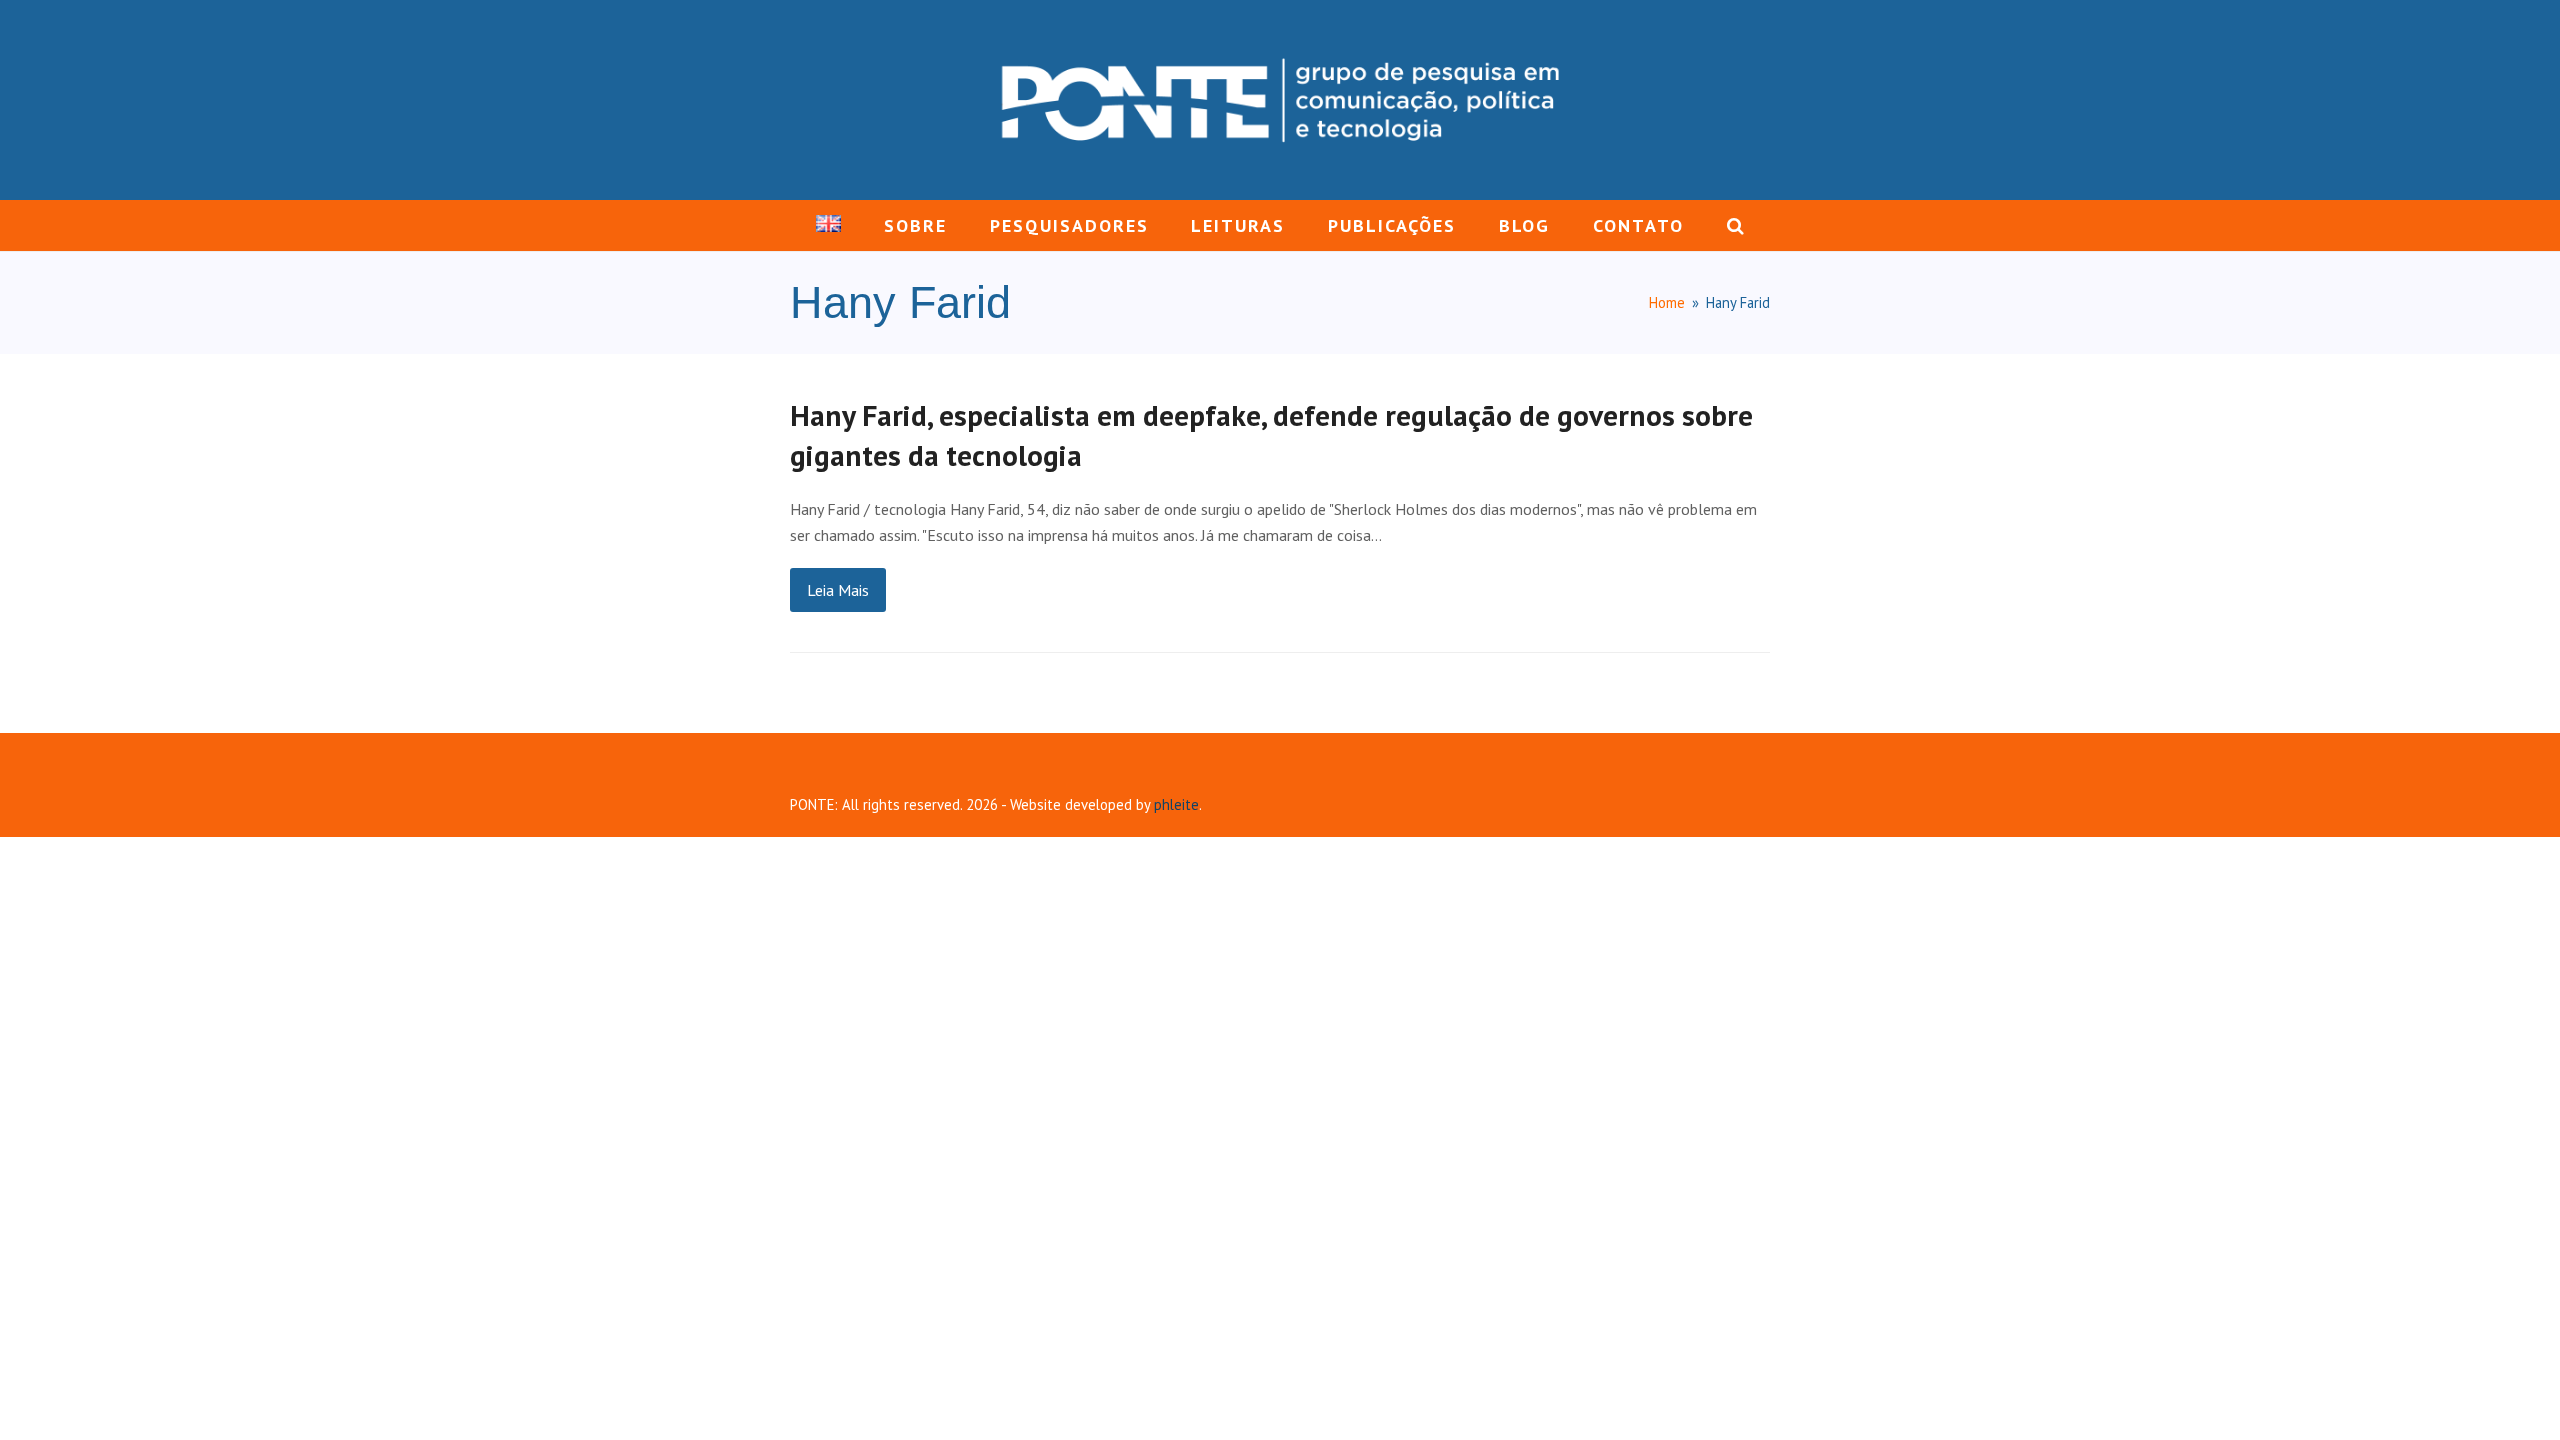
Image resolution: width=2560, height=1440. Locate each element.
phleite (1176, 804)
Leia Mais (838, 590)
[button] (1735, 226)
